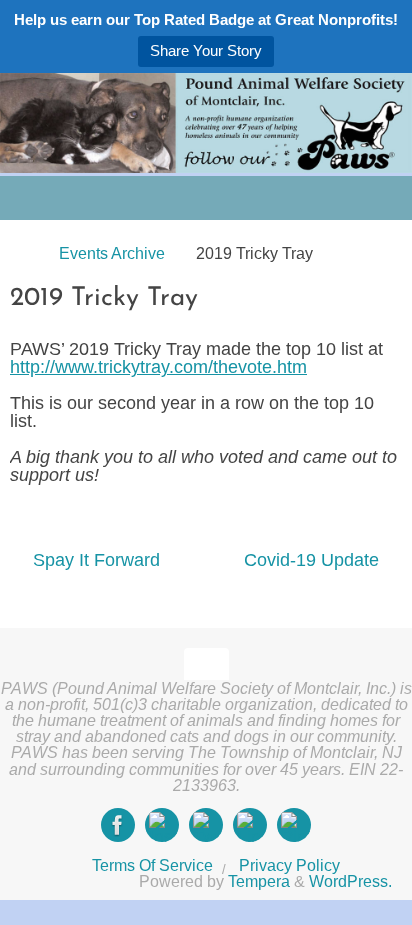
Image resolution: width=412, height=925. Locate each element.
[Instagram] (162, 825)
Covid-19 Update (314, 560)
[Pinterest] (294, 825)
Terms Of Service (152, 865)
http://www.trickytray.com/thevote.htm (158, 367)
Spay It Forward (94, 560)
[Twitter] (206, 825)
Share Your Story (206, 50)
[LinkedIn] (250, 825)
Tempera (259, 881)
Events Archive (112, 253)
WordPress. (350, 881)
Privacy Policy (289, 865)
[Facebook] (118, 825)
